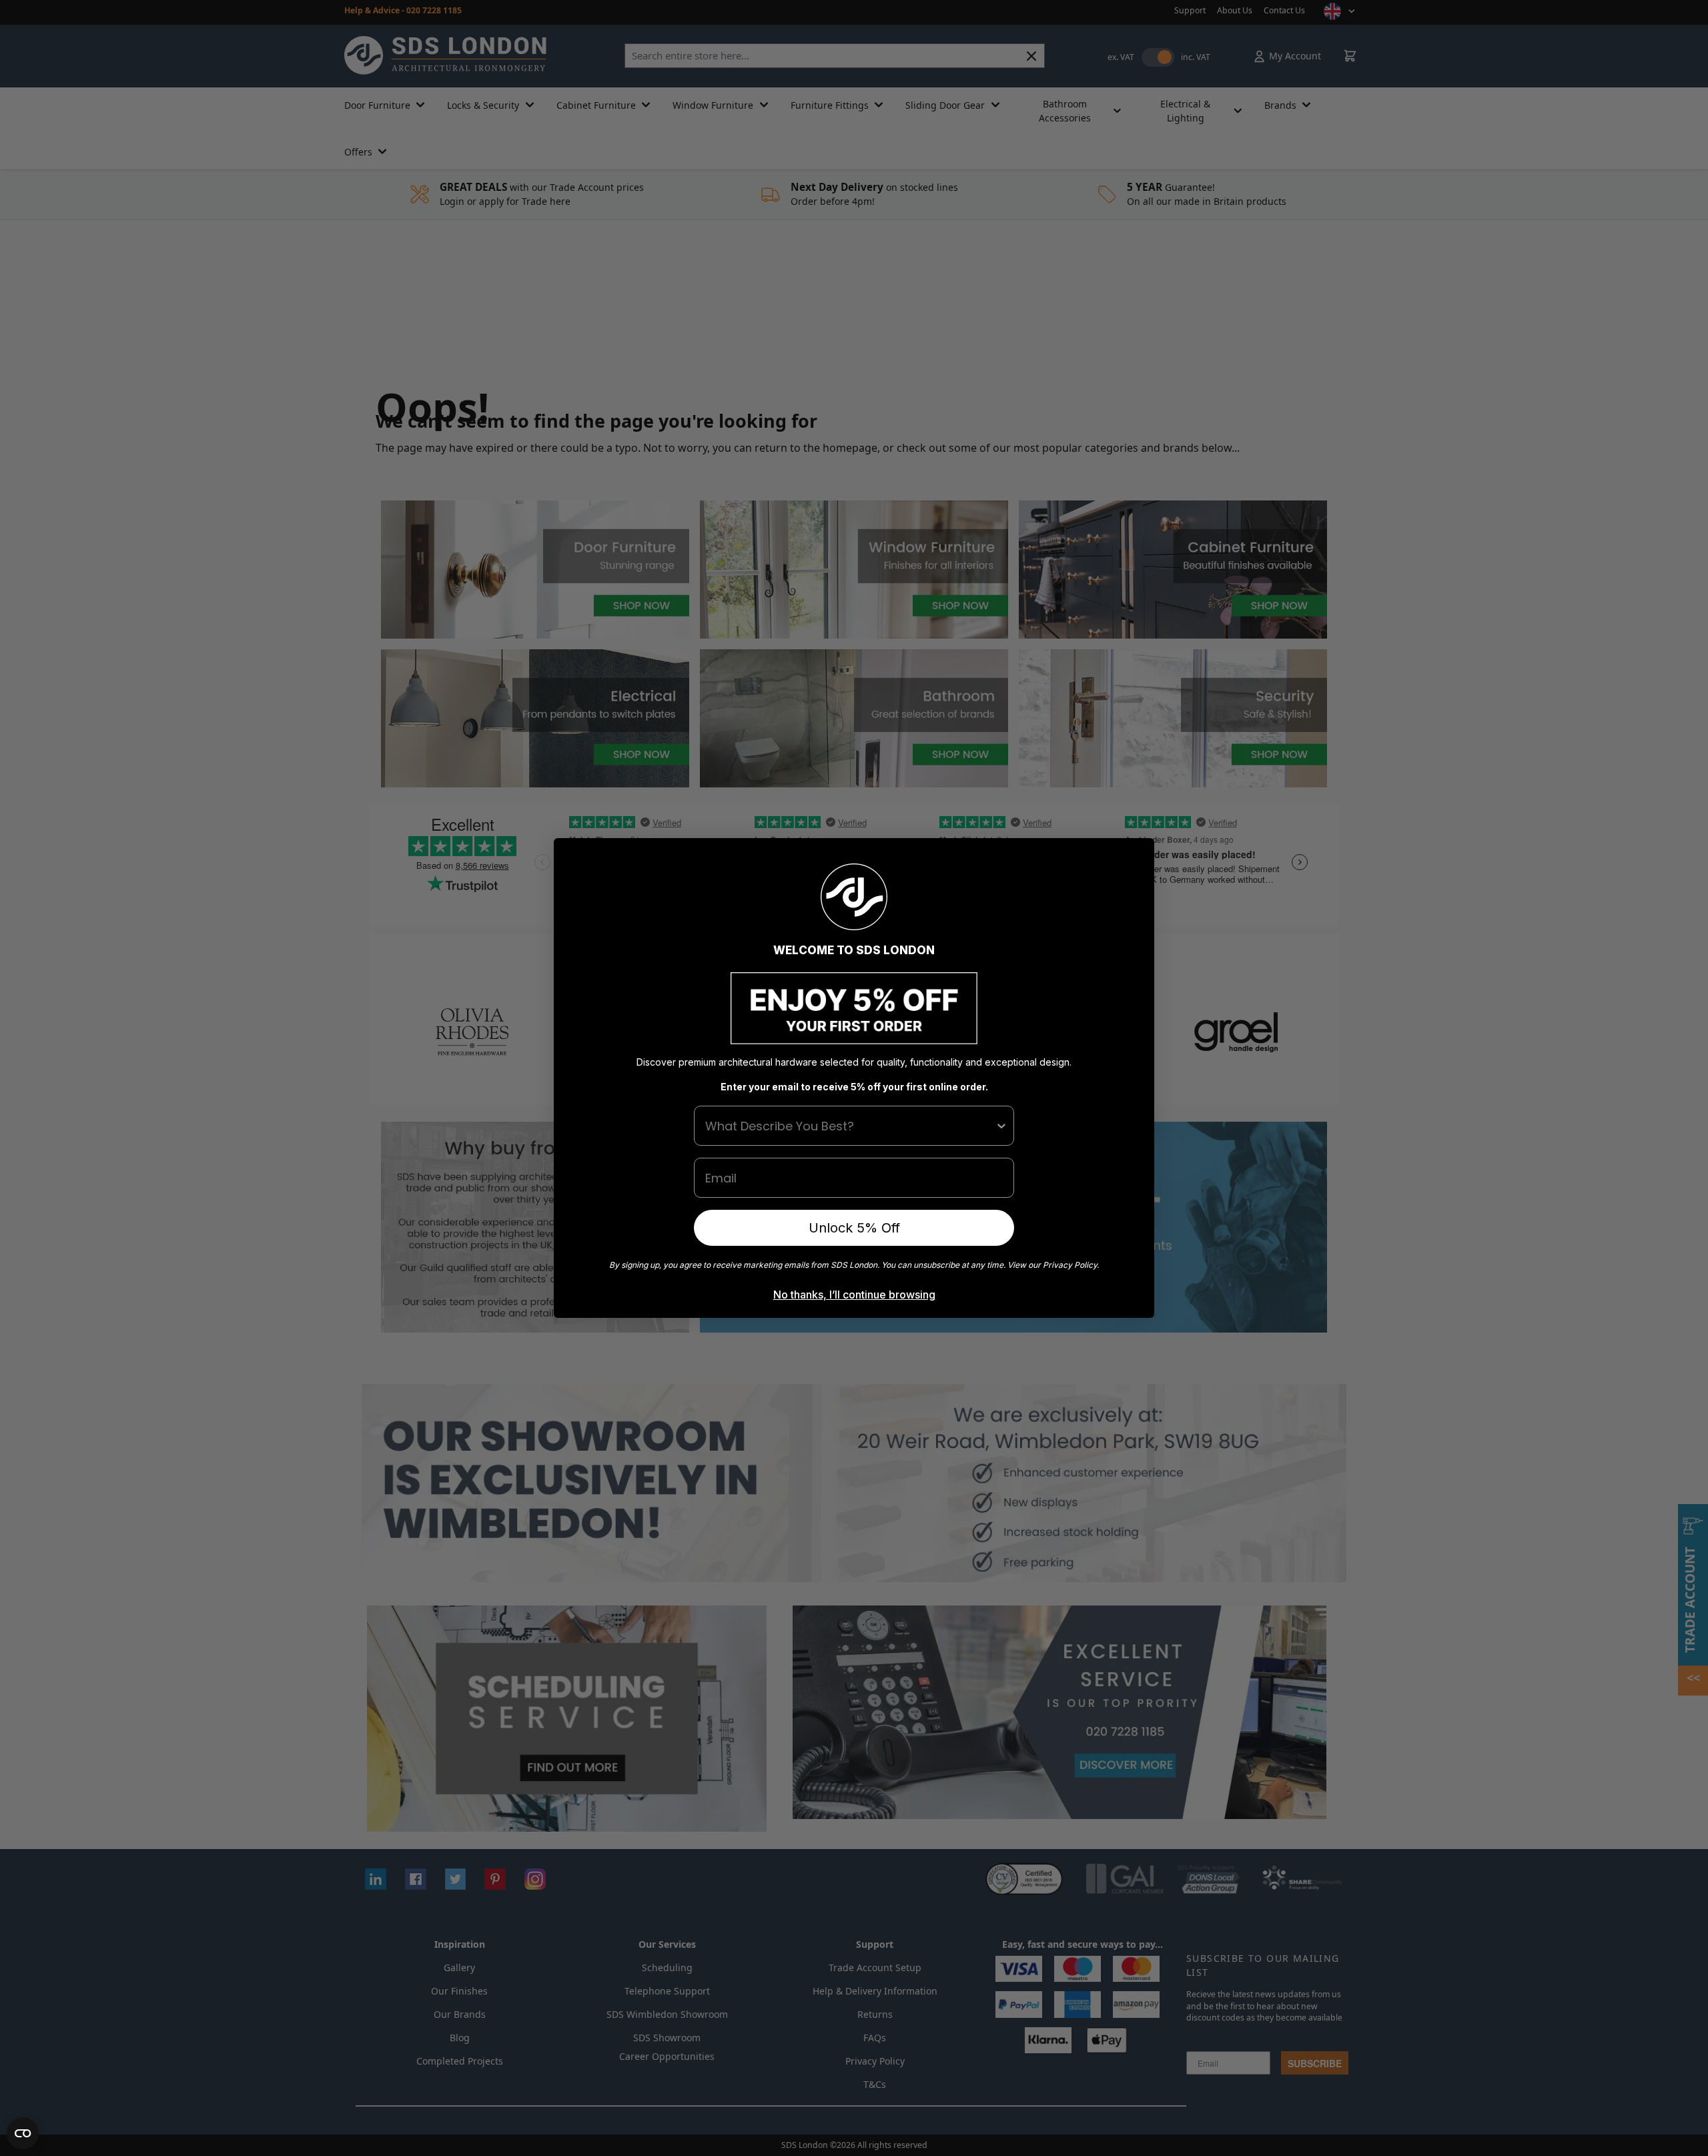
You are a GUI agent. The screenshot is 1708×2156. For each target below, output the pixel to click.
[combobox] (850, 1126)
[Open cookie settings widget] (23, 2133)
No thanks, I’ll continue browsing (854, 1295)
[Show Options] (1001, 1126)
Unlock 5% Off (854, 1228)
